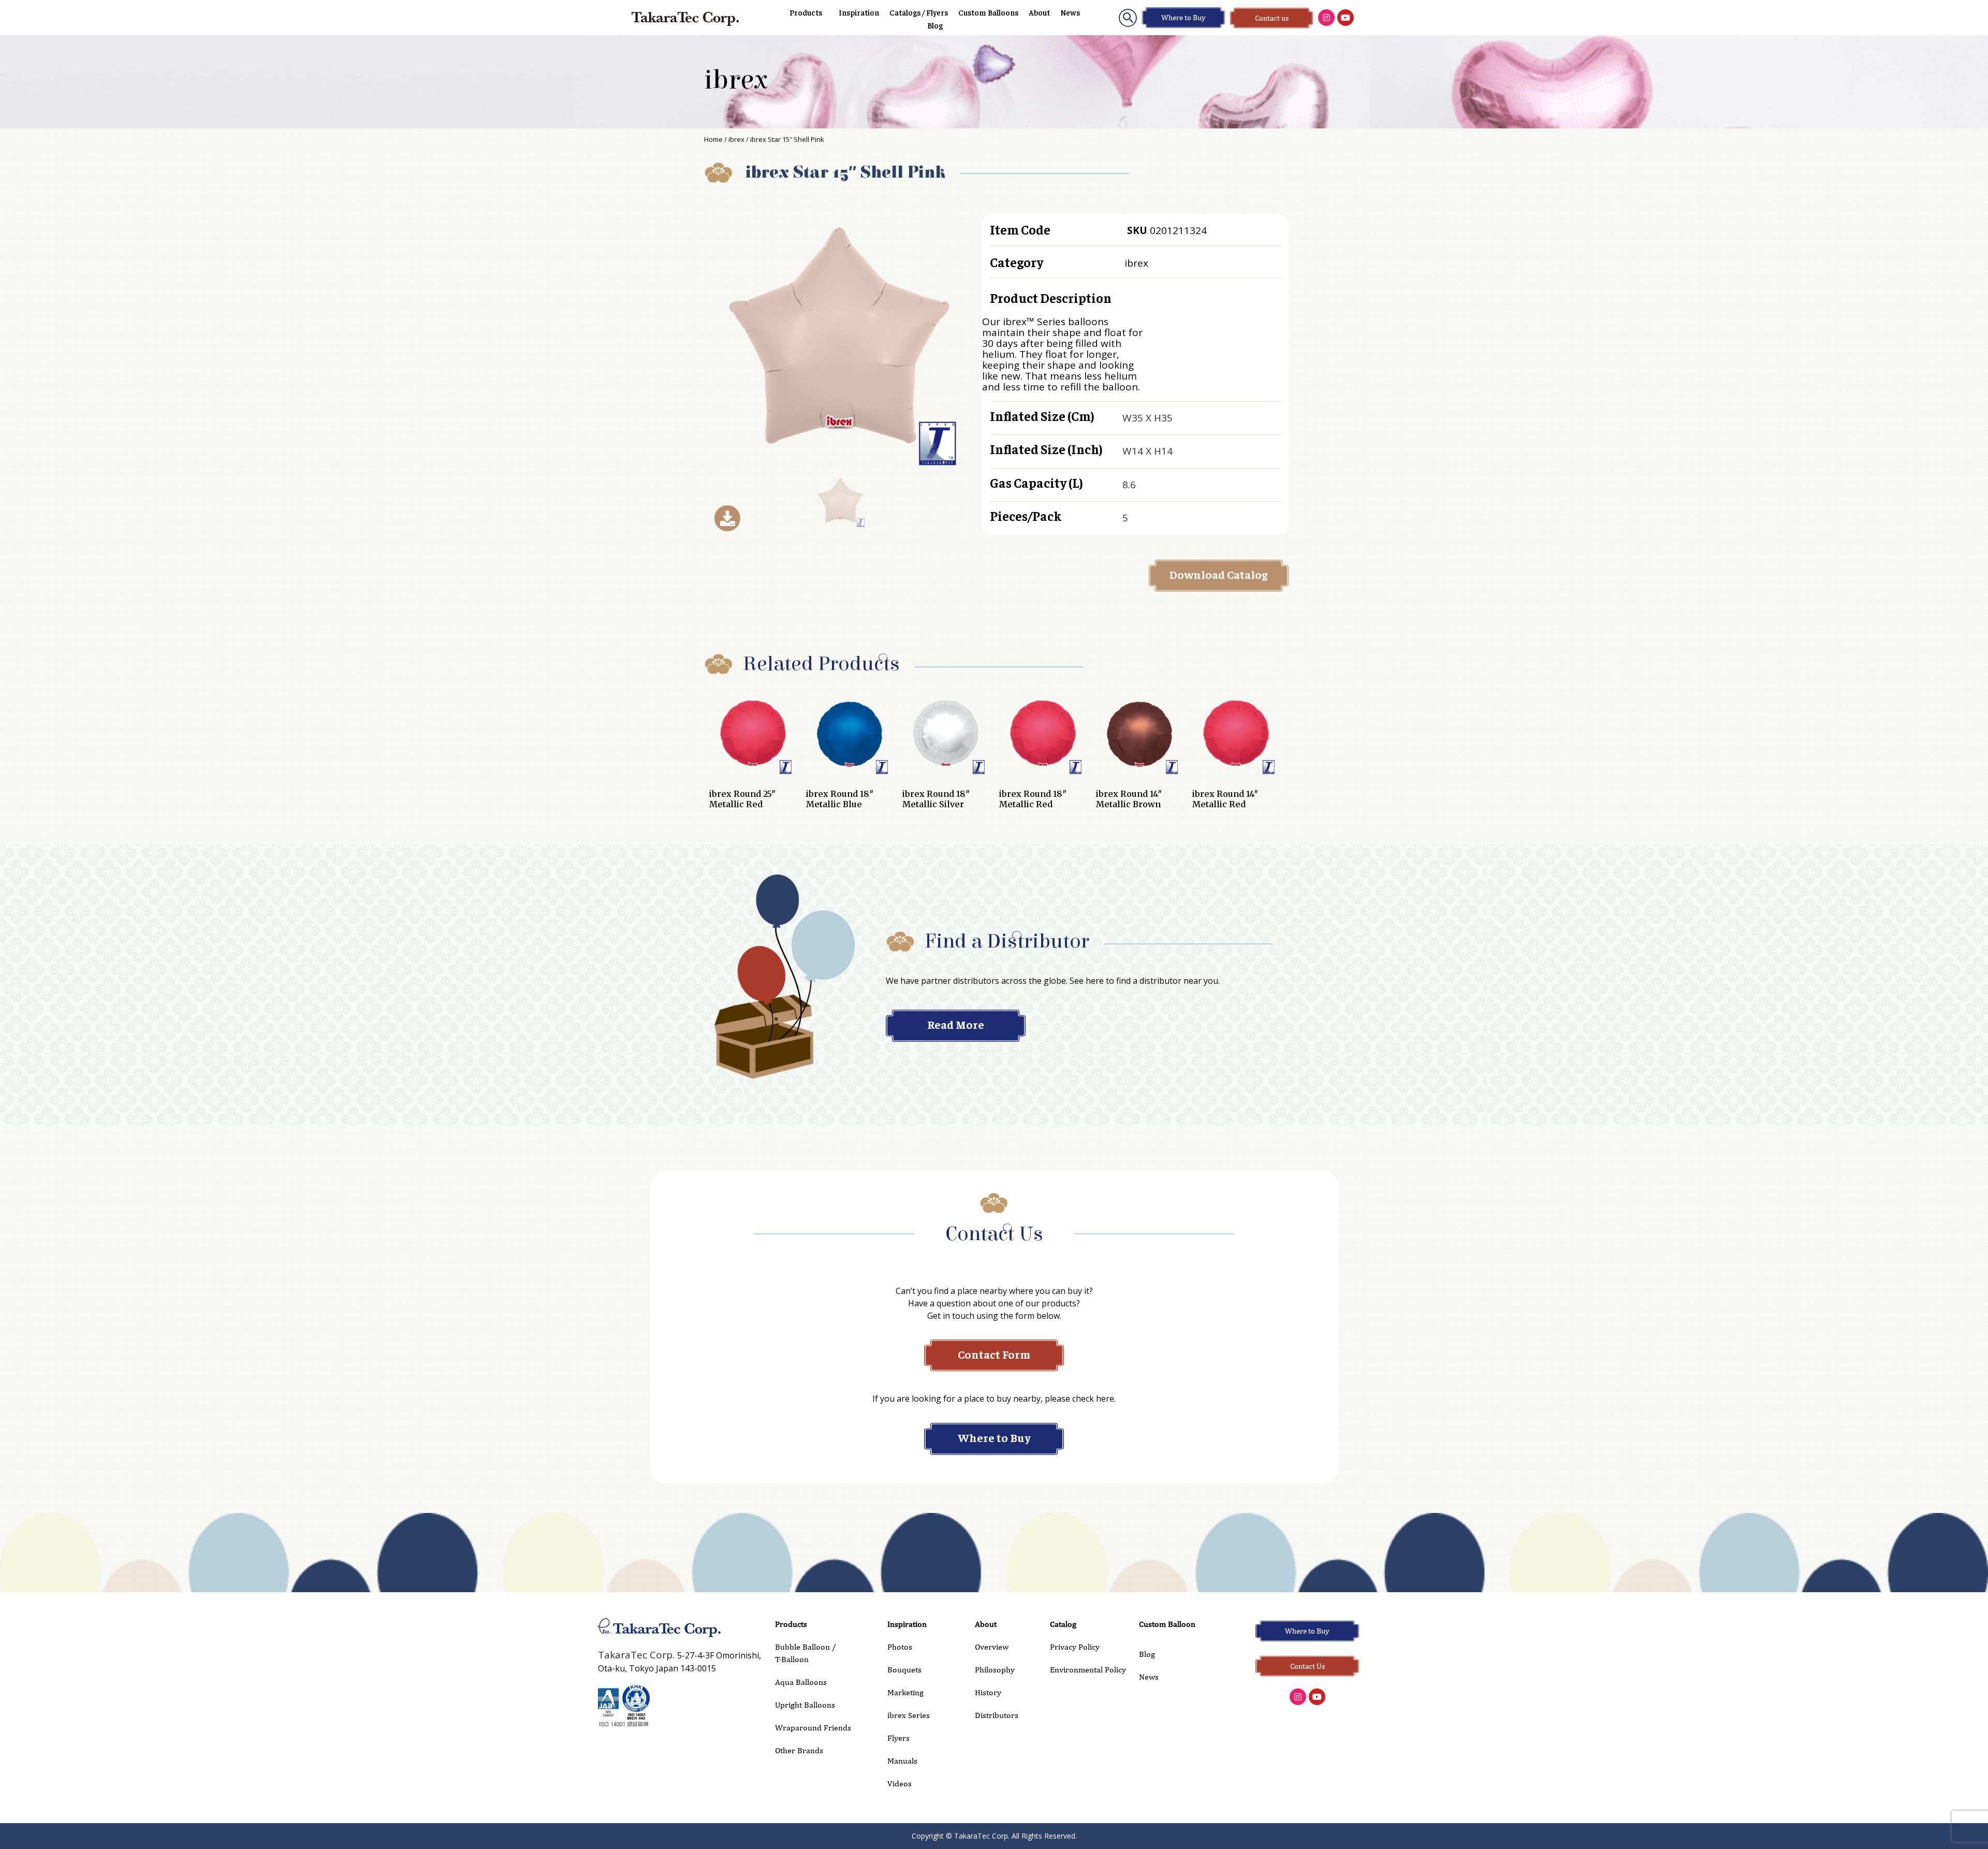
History (988, 1692)
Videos (900, 1784)
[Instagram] (1326, 18)
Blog (935, 25)
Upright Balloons (805, 1705)
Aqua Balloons (801, 1682)
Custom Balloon (1167, 1624)
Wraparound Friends (813, 1728)
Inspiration (859, 12)
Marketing (905, 1692)
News (1070, 12)
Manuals (902, 1761)
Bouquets (904, 1670)
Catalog (1063, 1624)
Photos (900, 1647)
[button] (1128, 18)
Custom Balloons (988, 12)
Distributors (997, 1715)
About (1039, 12)
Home (713, 139)
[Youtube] (1346, 18)
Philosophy (995, 1670)
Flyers (898, 1738)
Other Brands (799, 1750)
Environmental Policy (1088, 1670)
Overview (992, 1647)
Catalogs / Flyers (919, 12)
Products (806, 12)
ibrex (736, 80)
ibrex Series (909, 1715)
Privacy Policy (1075, 1647)
